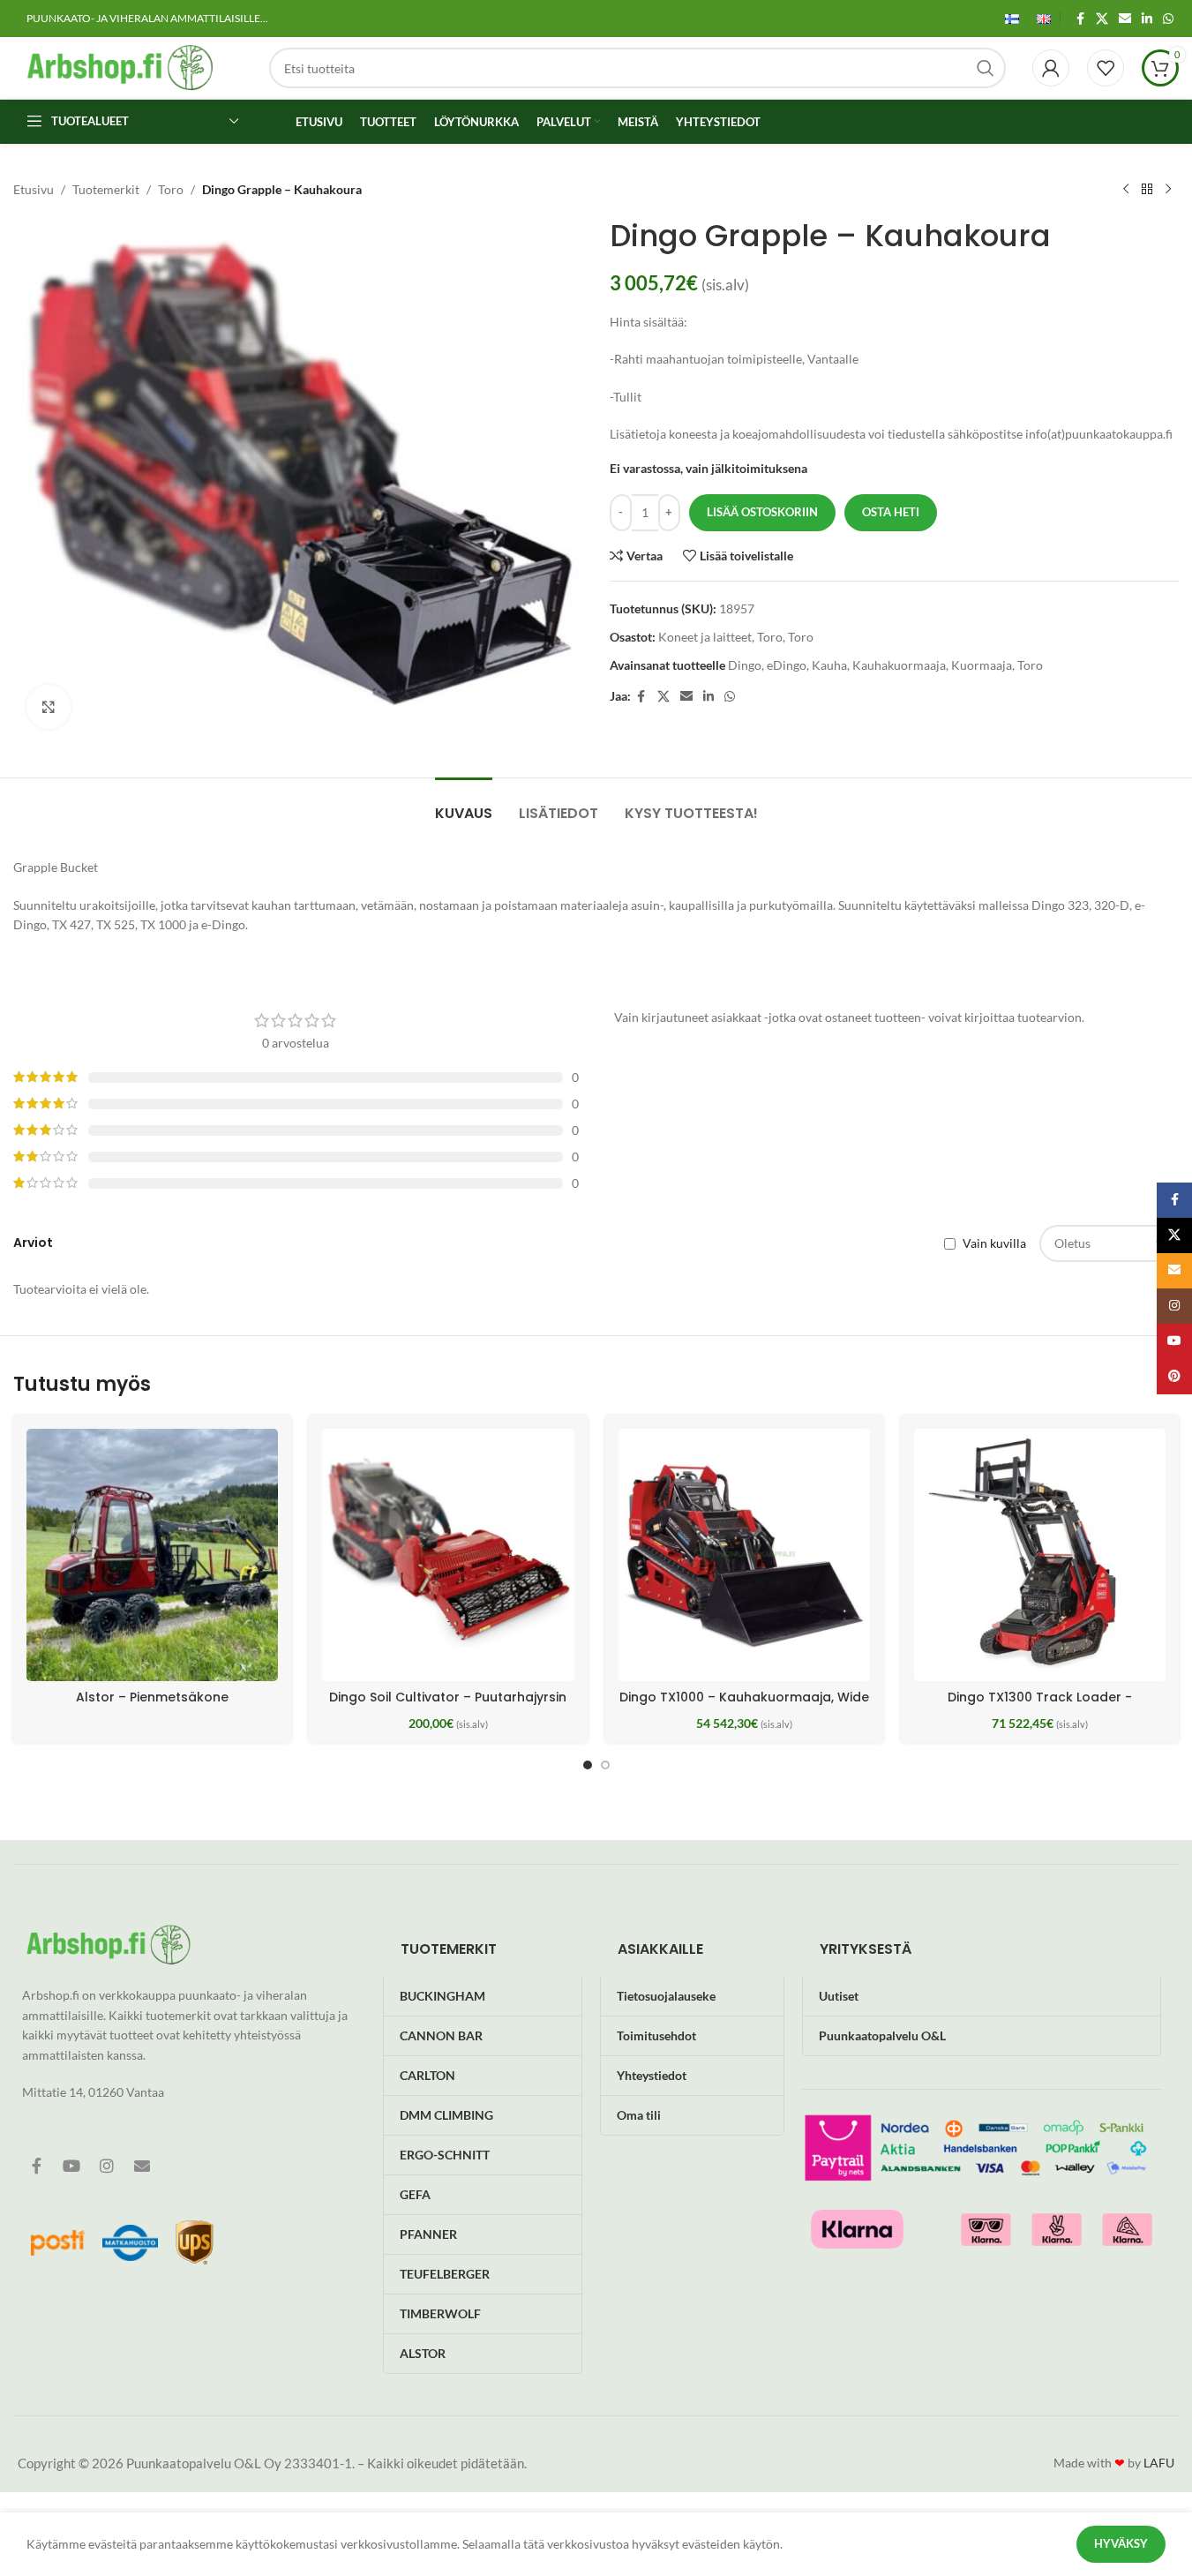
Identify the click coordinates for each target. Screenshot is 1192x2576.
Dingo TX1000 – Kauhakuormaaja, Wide (744, 1697)
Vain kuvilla (994, 1244)
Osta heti (891, 512)
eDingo (787, 665)
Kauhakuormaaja (899, 665)
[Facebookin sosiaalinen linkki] (1080, 19)
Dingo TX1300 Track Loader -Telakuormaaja (1040, 1706)
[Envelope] (142, 2166)
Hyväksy (1121, 2543)
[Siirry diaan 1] (588, 1765)
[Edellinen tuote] (1126, 190)
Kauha (829, 665)
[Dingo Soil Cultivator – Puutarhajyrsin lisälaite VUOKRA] (448, 1555)
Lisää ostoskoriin (762, 512)
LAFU (1159, 2463)
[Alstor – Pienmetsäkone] (152, 1555)
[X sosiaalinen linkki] (1102, 19)
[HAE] (986, 68)
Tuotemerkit (106, 189)
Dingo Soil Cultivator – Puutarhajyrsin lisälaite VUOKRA (448, 1706)
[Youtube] (71, 2166)
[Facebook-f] (36, 2166)
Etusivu (34, 189)
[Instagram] (107, 2166)
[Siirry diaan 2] (605, 1765)
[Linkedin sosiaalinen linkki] (1147, 19)
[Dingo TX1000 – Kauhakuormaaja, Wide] (744, 1555)
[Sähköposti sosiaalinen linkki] (1125, 19)
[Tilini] (1051, 68)
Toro (171, 189)
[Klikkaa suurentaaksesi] (49, 707)
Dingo (745, 665)
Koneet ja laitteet (705, 637)
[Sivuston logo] (119, 67)
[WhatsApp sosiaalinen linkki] (1168, 19)
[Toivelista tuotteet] (1106, 68)
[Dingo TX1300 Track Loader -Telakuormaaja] (1040, 1555)
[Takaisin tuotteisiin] (1147, 190)
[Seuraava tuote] (1168, 190)
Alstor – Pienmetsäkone (152, 1697)
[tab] (464, 804)
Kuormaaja (982, 665)
